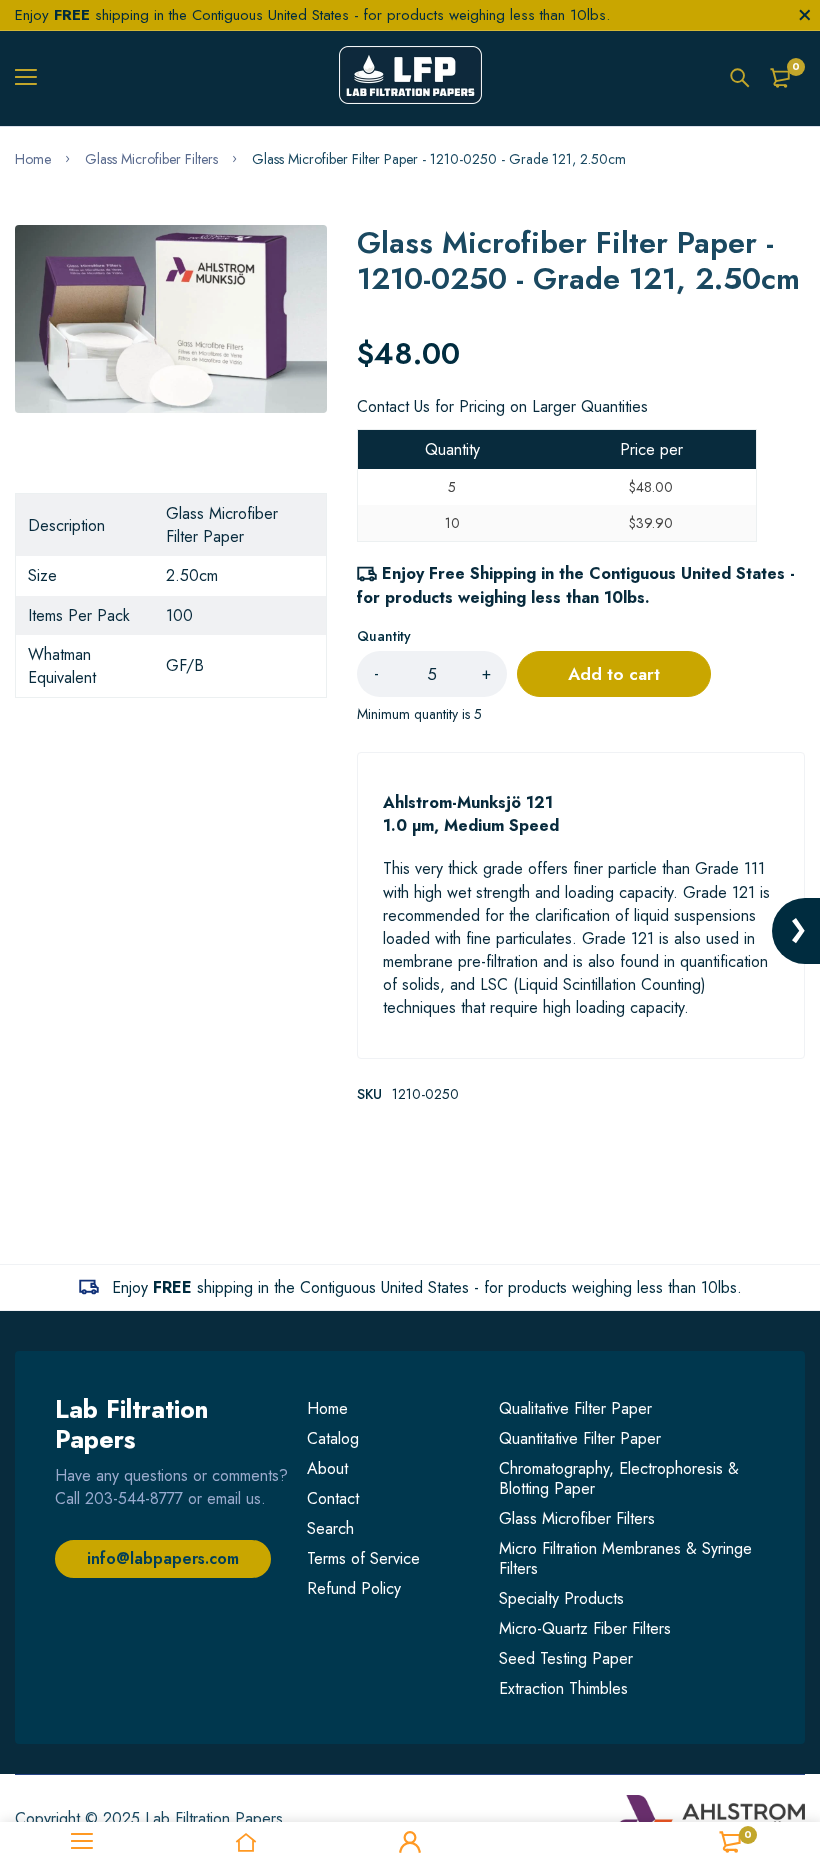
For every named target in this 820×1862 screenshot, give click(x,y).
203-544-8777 (134, 1498)
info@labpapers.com (163, 1558)
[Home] (246, 1842)
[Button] (740, 78)
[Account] (410, 1842)
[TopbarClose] (805, 15)
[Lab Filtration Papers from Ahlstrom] (410, 78)
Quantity (384, 636)
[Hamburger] (33, 78)
